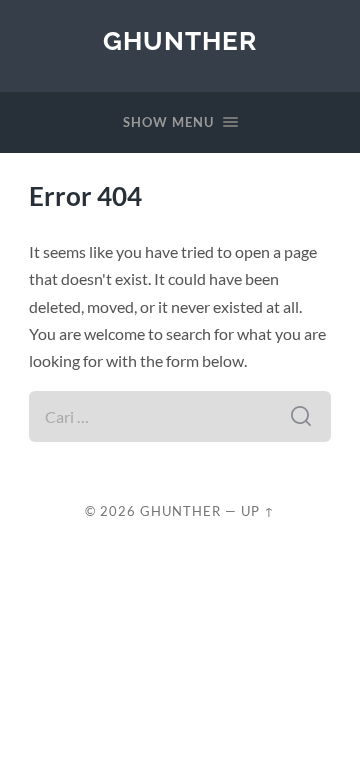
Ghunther (180, 40)
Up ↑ (258, 511)
